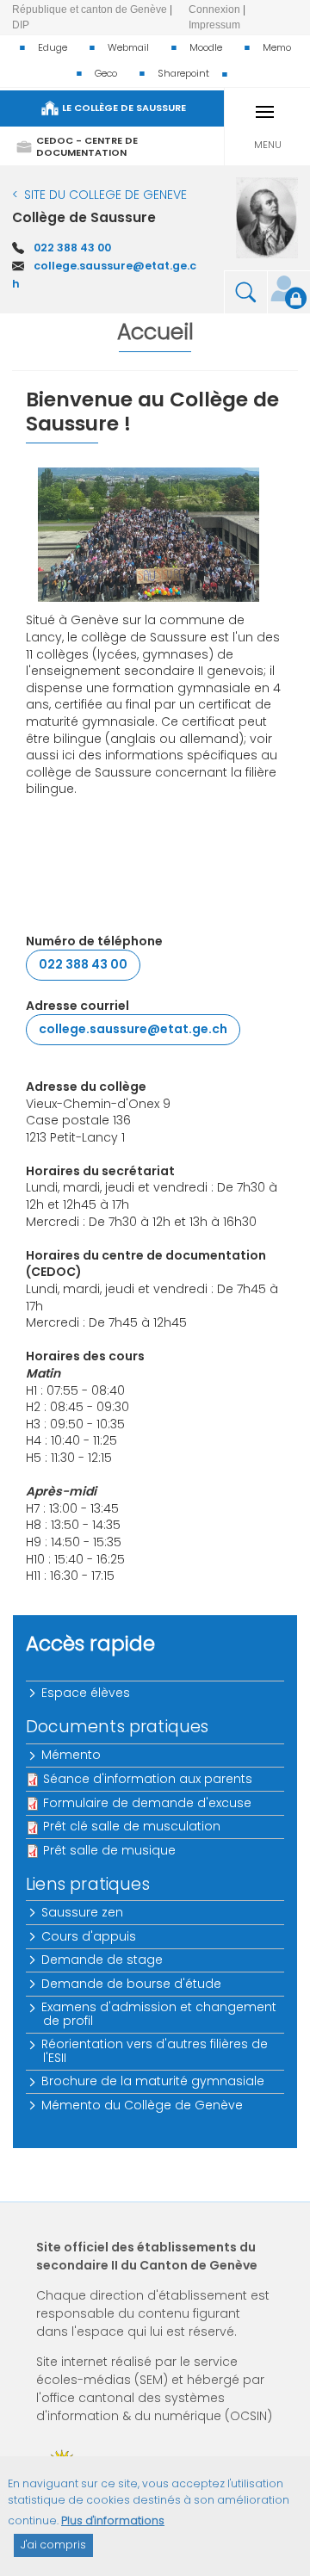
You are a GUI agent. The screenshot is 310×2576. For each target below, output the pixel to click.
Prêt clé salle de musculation (132, 1826)
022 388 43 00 (72, 248)
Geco (106, 73)
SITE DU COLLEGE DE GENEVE (105, 195)
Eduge (53, 47)
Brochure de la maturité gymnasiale (154, 2081)
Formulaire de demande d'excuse (147, 1803)
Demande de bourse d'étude (132, 1984)
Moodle (206, 47)
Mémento (72, 1755)
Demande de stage (103, 1960)
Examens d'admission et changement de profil (160, 2013)
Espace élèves (87, 1693)
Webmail (128, 47)
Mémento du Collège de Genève (143, 2105)
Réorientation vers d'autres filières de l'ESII (155, 2050)
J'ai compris (53, 2545)
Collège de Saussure (84, 217)
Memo (277, 47)
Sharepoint (183, 73)
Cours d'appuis (90, 1936)
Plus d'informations (113, 2520)
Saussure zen (83, 1912)
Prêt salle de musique (109, 1850)
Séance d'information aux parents (148, 1779)
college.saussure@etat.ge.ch (133, 1029)
